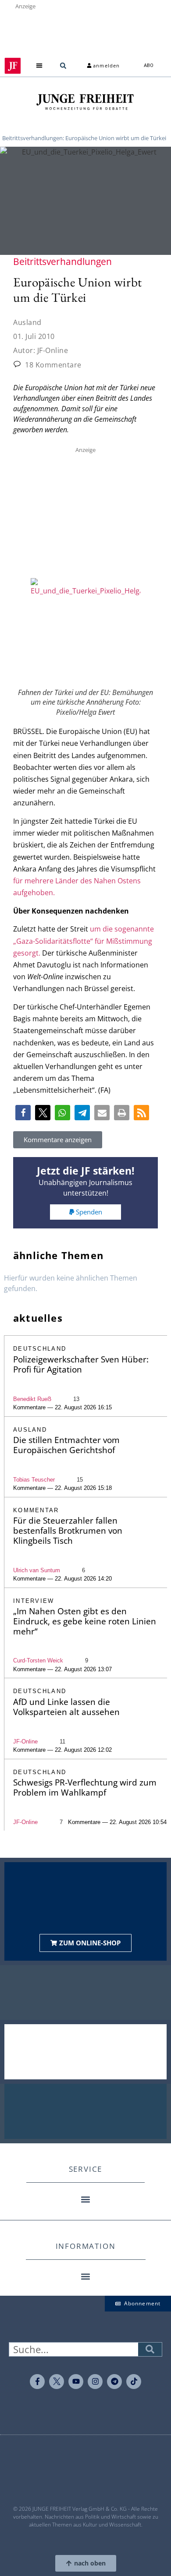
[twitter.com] (57, 2382)
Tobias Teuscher (34, 1480)
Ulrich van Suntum (37, 1570)
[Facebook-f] (37, 2382)
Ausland (27, 322)
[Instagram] (95, 2382)
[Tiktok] (134, 2382)
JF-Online (25, 1741)
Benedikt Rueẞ (32, 1399)
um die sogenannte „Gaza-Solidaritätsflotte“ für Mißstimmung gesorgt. (84, 941)
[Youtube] (76, 2382)
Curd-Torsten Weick (38, 1660)
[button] (39, 66)
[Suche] (150, 2349)
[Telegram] (114, 2382)
